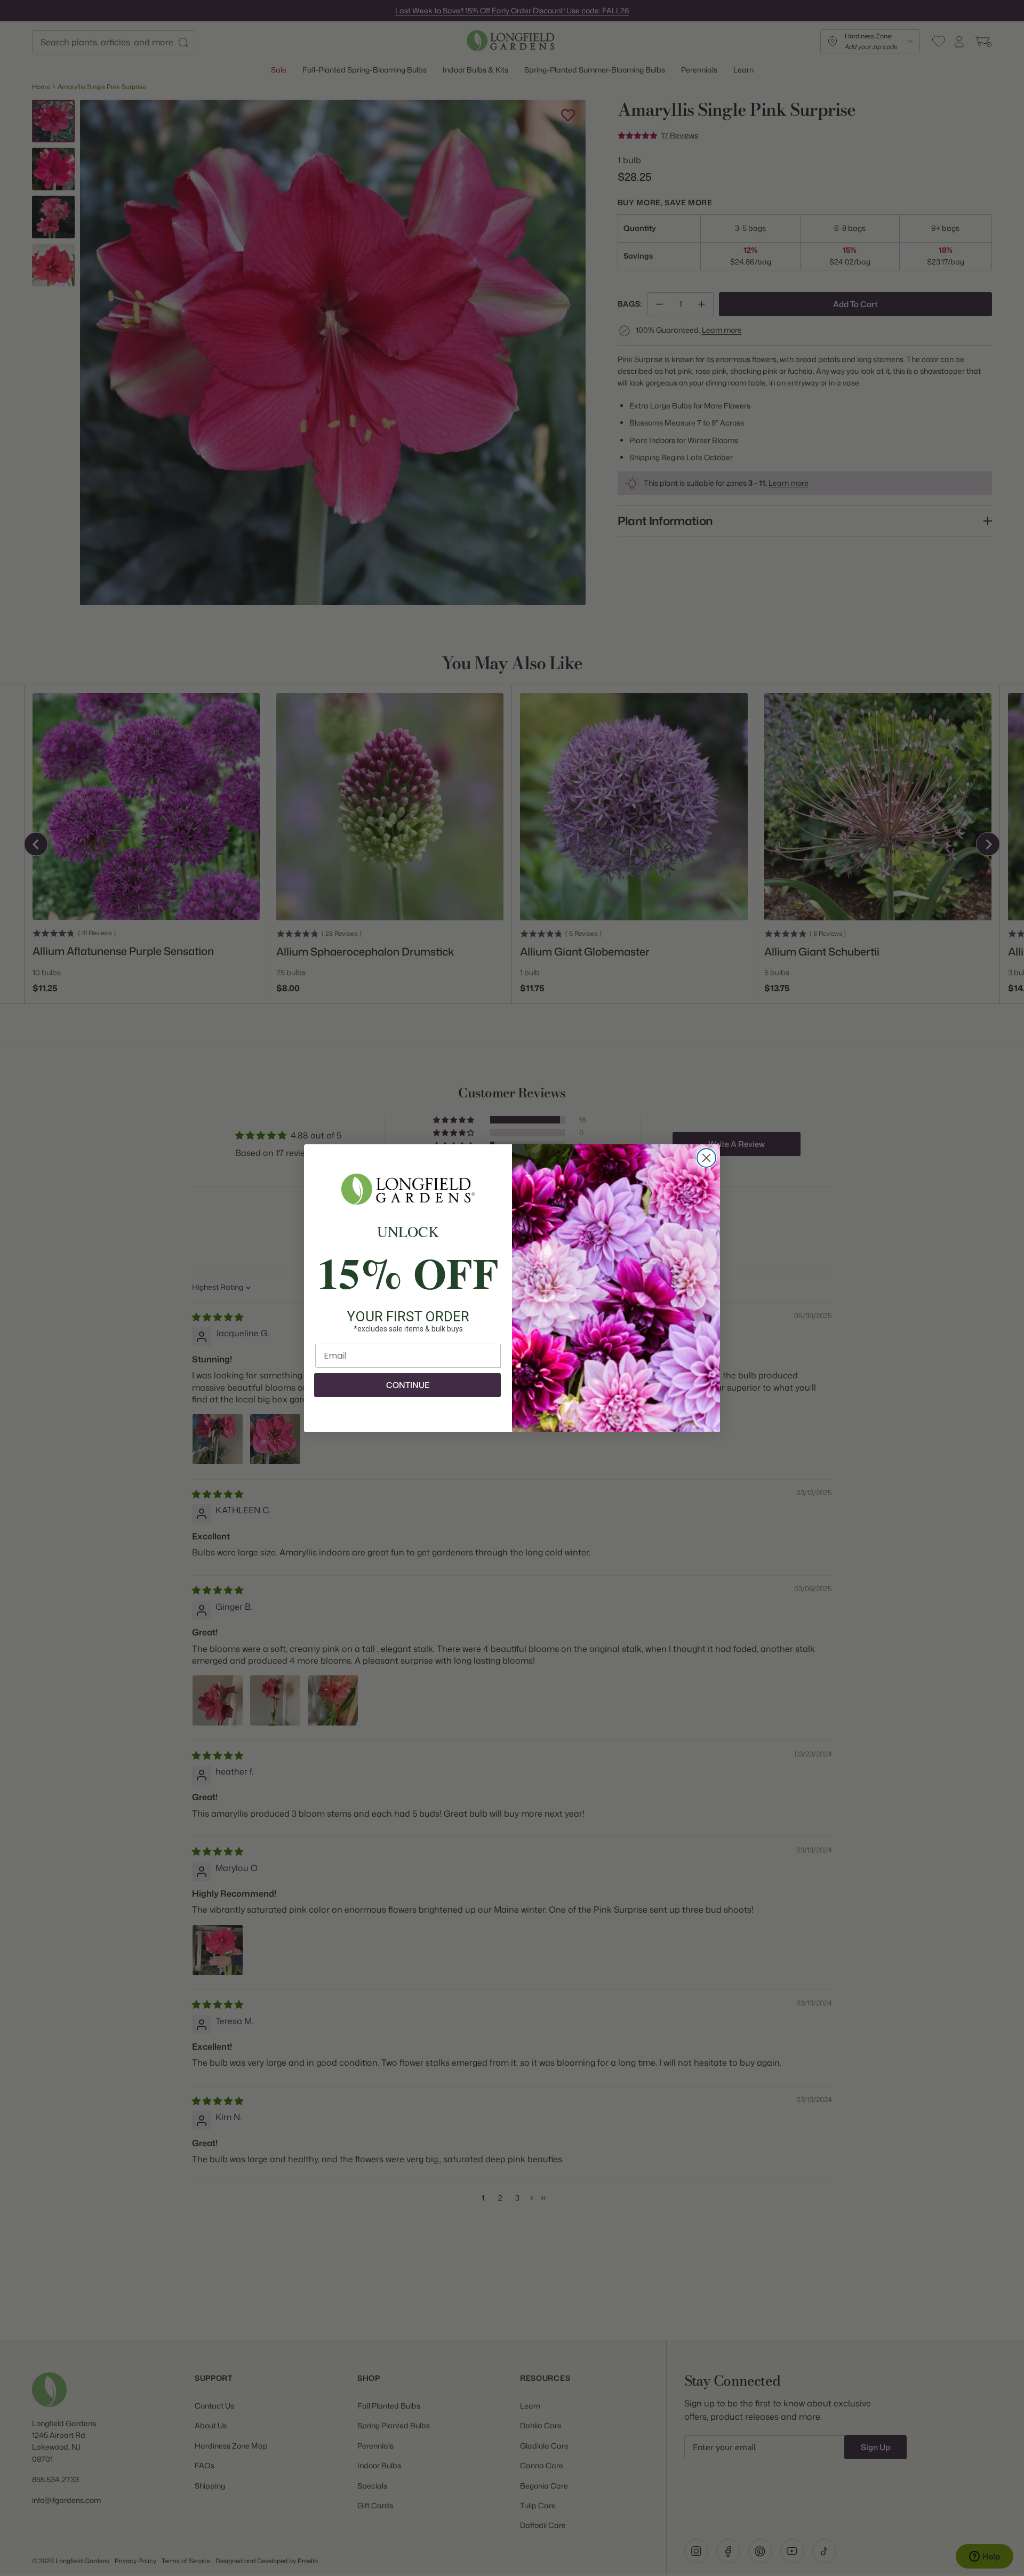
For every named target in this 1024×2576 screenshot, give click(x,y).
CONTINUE (408, 1385)
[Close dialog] (706, 1158)
